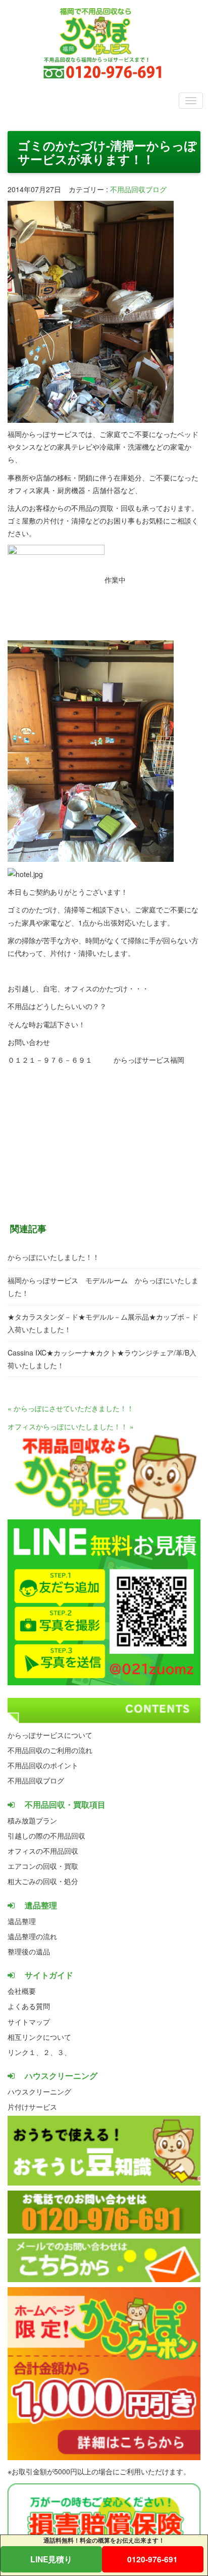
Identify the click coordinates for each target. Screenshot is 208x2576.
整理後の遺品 (29, 1951)
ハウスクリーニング (39, 2091)
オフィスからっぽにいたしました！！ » (71, 1426)
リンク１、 (25, 2052)
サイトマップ (29, 2022)
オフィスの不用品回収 (43, 1851)
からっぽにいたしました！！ (54, 1257)
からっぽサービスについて (50, 1735)
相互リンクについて (39, 2037)
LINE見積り (51, 2559)
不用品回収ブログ (138, 189)
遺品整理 (22, 1921)
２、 (50, 2052)
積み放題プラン (32, 1820)
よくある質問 (29, 2006)
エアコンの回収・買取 (43, 1866)
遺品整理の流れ (32, 1936)
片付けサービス (32, 2107)
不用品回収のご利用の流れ (50, 1750)
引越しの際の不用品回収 (46, 1836)
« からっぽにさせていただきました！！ (71, 1408)
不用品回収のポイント (43, 1765)
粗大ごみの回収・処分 (43, 1881)
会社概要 (22, 1991)
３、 (64, 2052)
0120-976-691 (152, 2559)
